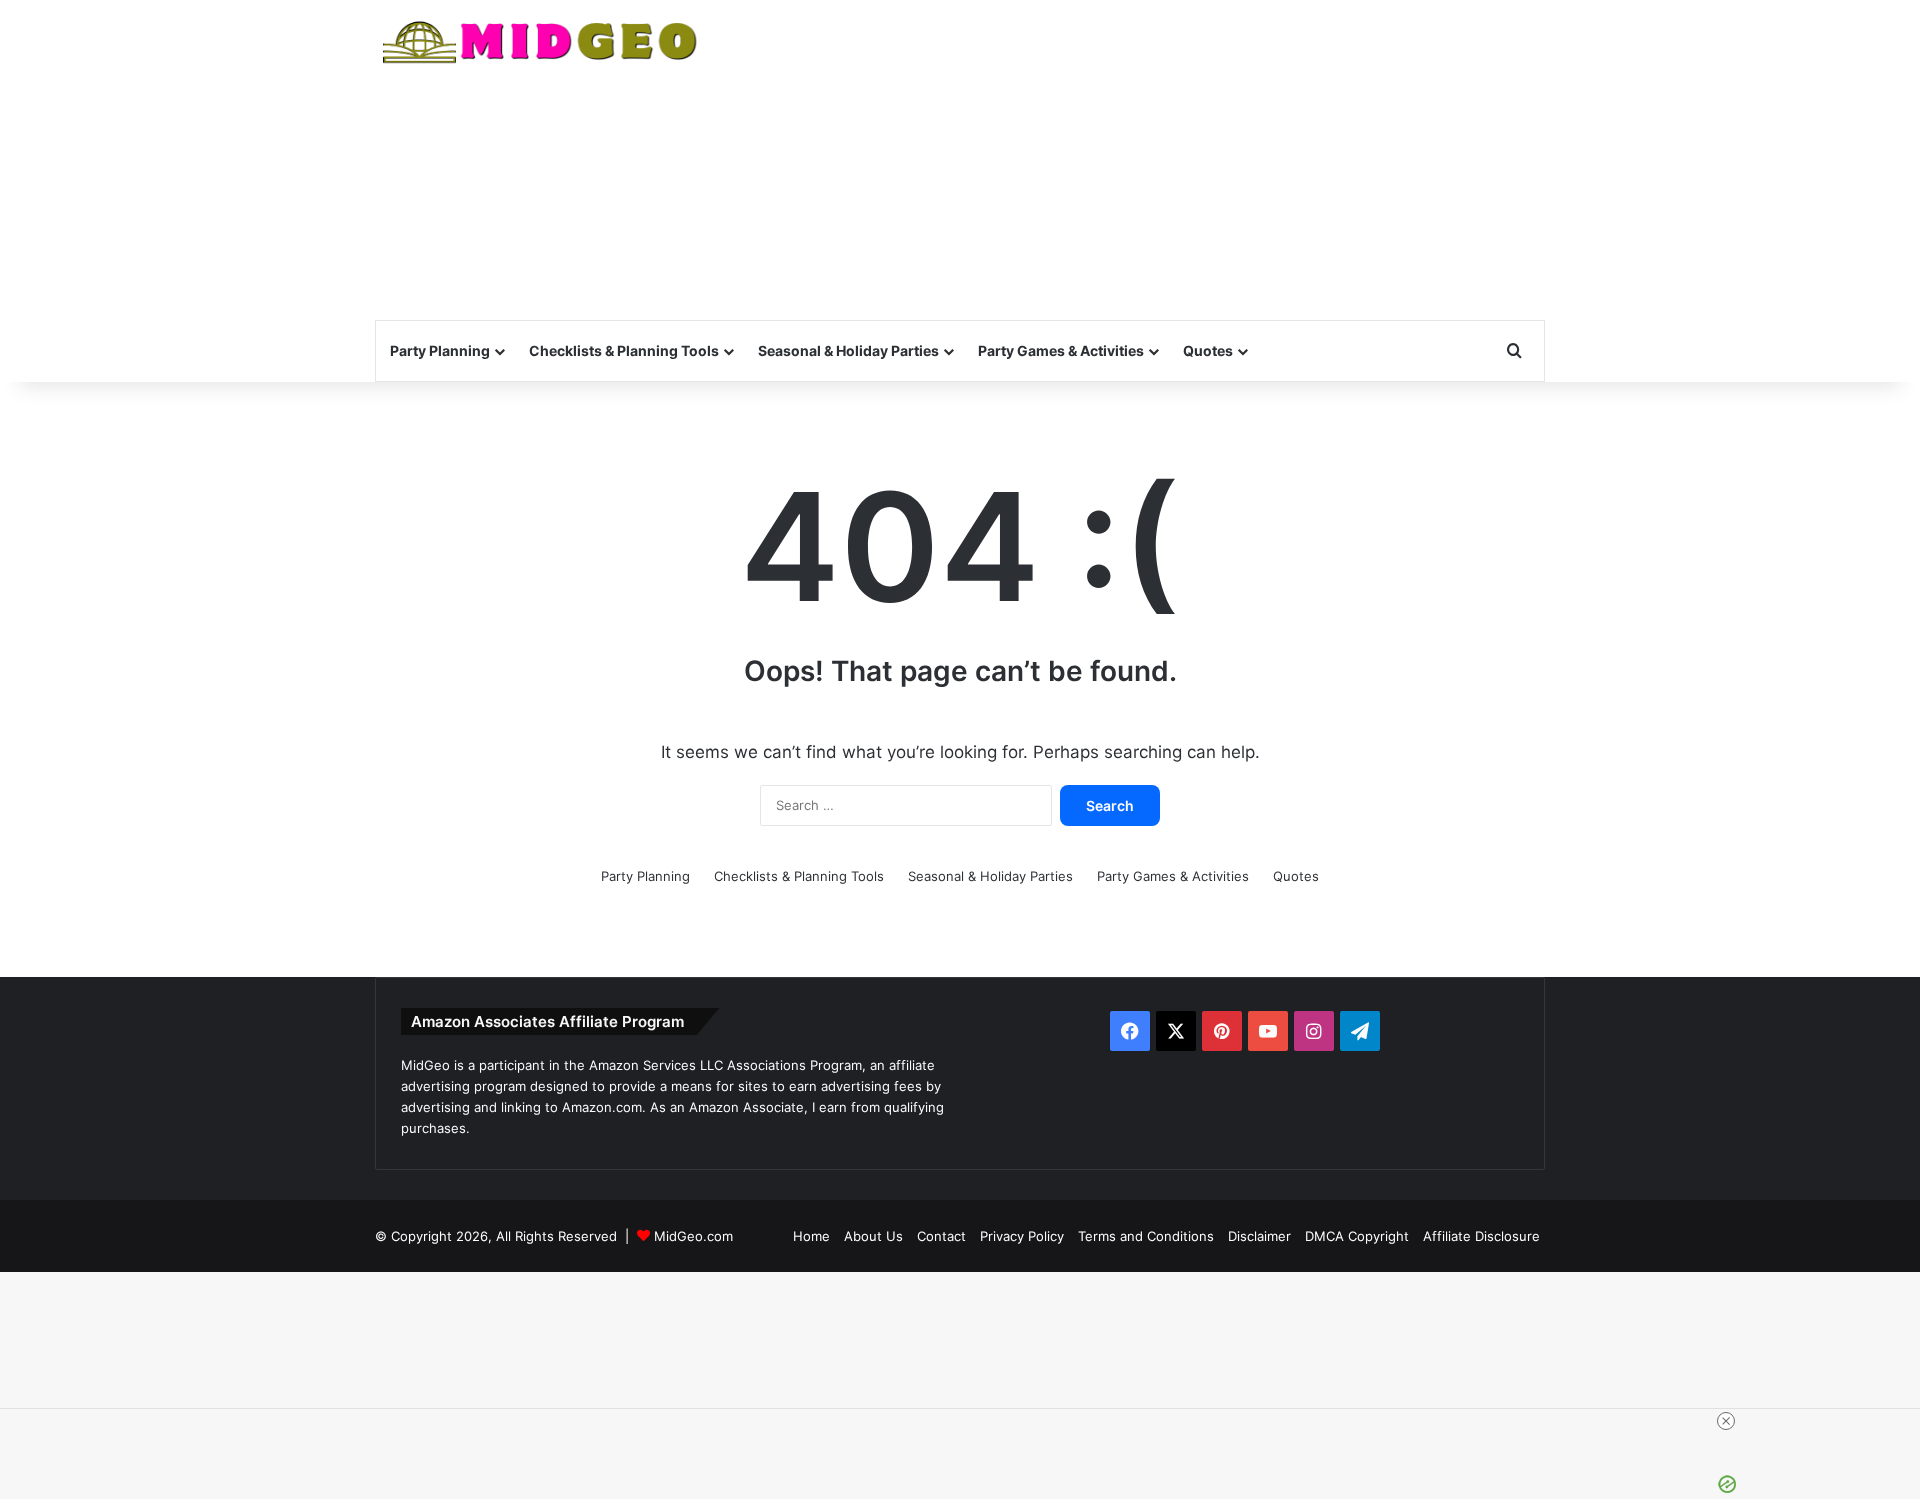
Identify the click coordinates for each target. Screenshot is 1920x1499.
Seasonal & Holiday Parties (848, 350)
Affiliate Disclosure (1481, 1236)
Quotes (1208, 350)
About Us (873, 1236)
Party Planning (440, 350)
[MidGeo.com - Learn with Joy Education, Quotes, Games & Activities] (541, 45)
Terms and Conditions (1146, 1236)
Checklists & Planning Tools (624, 350)
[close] (1726, 1421)
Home (811, 1236)
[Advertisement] (1160, 160)
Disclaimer (1259, 1236)
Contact (941, 1236)
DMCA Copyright (1357, 1236)
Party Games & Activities (1061, 350)
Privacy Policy (1022, 1236)
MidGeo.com (693, 1236)
